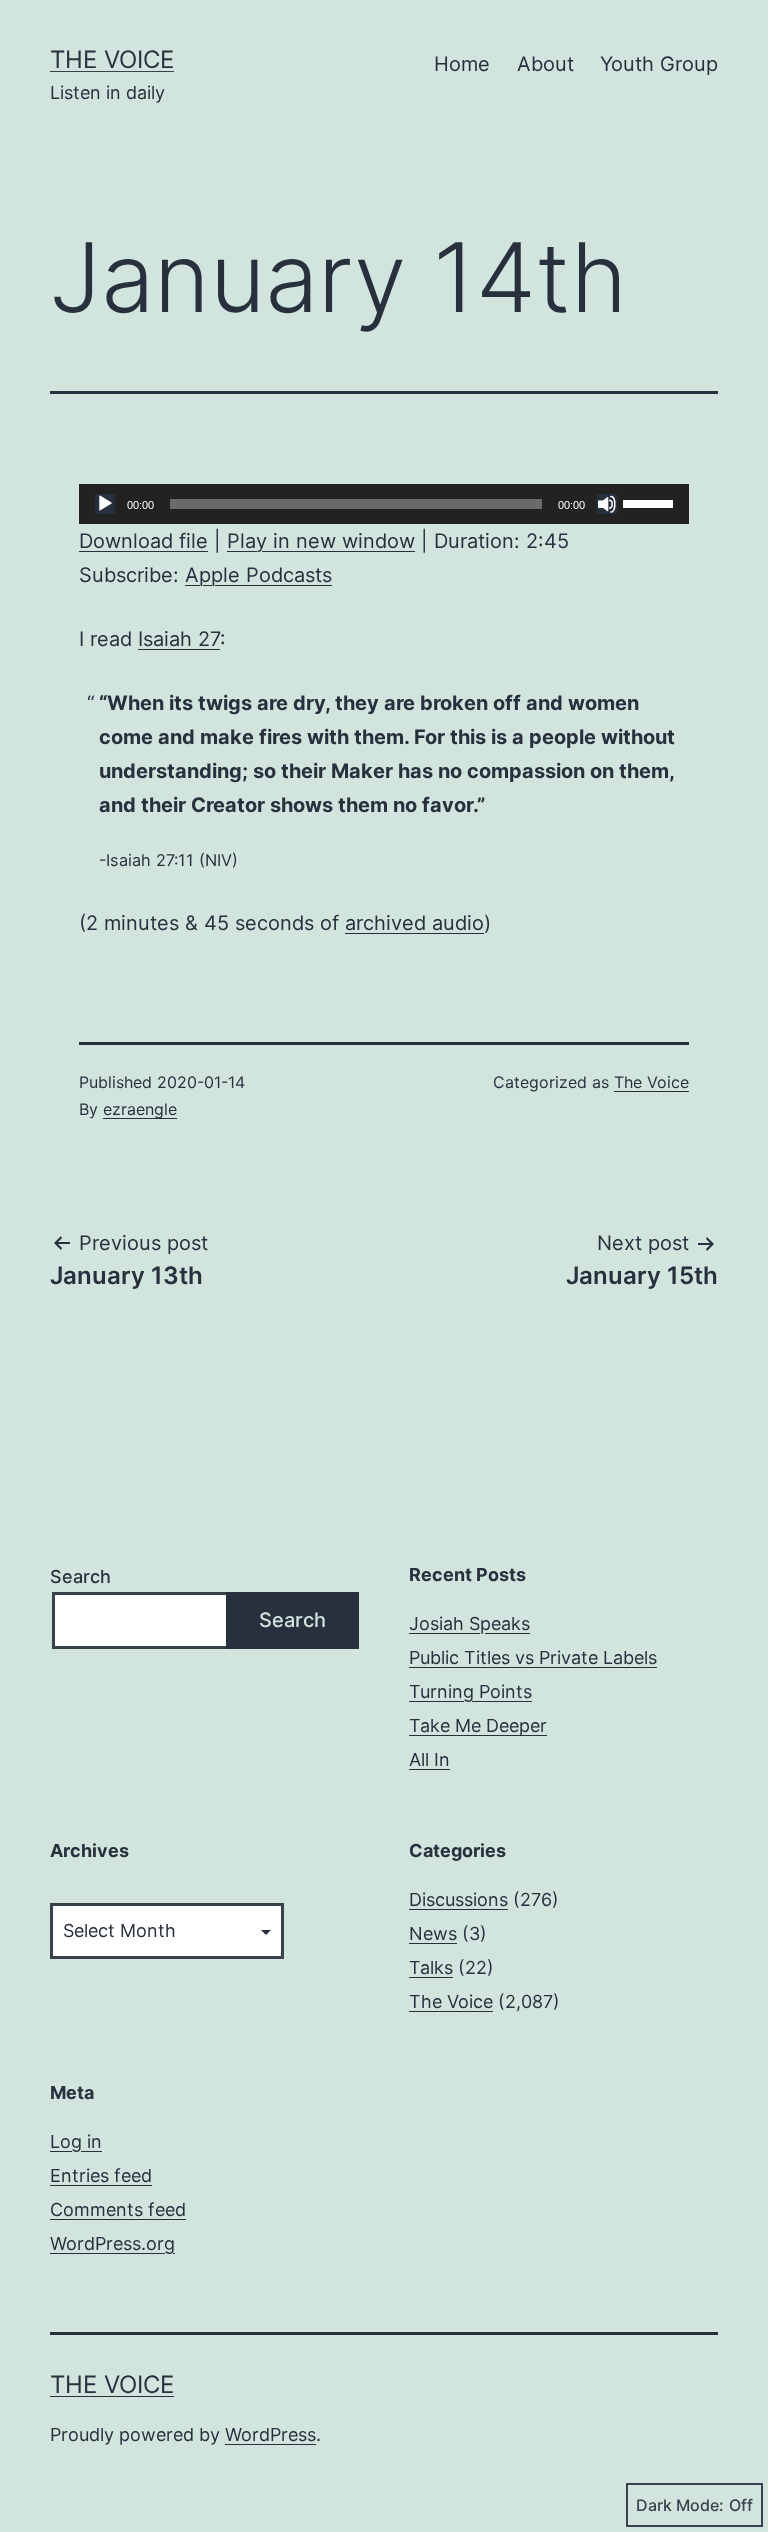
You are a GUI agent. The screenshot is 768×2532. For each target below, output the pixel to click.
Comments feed (118, 2209)
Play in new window (321, 541)
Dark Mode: (680, 2505)
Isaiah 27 (179, 639)
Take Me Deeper (478, 1725)
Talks (431, 1967)
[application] (384, 504)
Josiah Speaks (469, 1623)
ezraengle (140, 1109)
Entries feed (101, 2175)
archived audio (414, 923)
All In (429, 1759)
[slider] (651, 502)
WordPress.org (112, 2243)
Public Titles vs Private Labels (533, 1657)
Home (462, 64)
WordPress (270, 2434)
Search (80, 1576)
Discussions (458, 1899)
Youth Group (659, 64)
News (433, 1933)
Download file (143, 541)
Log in (76, 2141)
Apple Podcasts (258, 575)
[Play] (105, 504)
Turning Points (470, 1691)
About (545, 64)
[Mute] (607, 504)
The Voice (112, 59)
